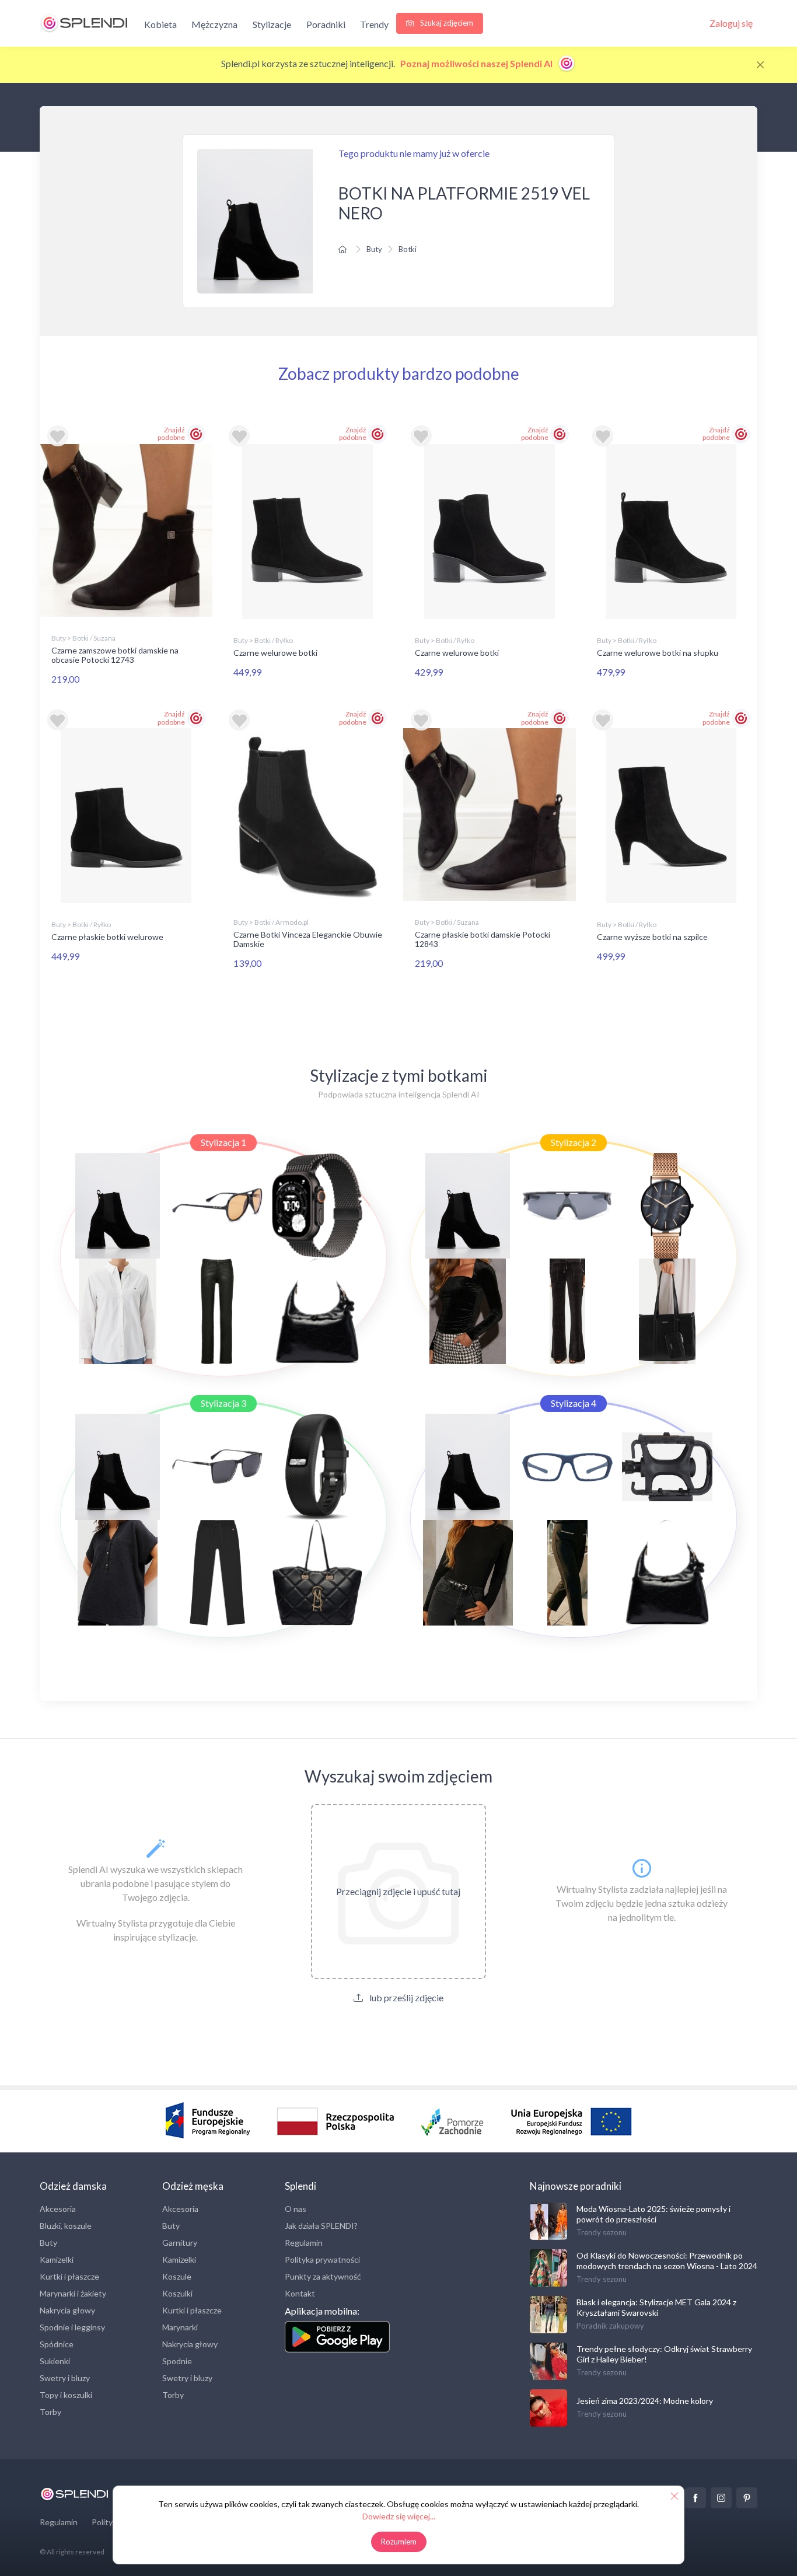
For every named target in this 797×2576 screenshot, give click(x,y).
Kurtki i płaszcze (69, 2276)
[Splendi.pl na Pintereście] (747, 2498)
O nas (296, 2209)
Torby (50, 2412)
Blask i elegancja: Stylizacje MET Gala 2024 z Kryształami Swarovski (656, 2307)
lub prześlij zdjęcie (406, 1997)
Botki (408, 249)
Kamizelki (57, 2259)
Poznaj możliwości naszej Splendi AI (477, 63)
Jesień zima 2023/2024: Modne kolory (645, 2401)
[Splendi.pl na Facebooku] (695, 2498)
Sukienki (55, 2361)
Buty (374, 249)
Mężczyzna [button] (214, 24)
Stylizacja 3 (223, 1403)
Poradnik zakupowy (610, 2326)
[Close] (760, 65)
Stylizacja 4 (574, 1403)
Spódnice (57, 2344)
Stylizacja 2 (574, 1142)
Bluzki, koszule (66, 2226)
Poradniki (326, 24)
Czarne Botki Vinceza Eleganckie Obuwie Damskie (308, 939)
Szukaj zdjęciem (446, 23)
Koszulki (177, 2293)
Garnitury (180, 2243)
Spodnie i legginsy (72, 2327)
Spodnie (177, 2361)
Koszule (177, 2276)
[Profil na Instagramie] (721, 2498)
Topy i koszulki (66, 2395)
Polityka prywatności (322, 2259)
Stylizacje (272, 24)
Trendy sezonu (602, 2232)
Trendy (374, 24)
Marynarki (180, 2327)
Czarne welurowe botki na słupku (658, 653)
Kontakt (300, 2293)
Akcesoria (58, 2209)
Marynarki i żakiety (73, 2293)
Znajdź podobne (171, 434)
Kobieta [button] (160, 24)
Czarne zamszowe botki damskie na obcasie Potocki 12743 (115, 655)
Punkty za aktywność (323, 2276)
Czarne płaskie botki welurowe (107, 937)
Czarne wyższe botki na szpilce (652, 937)
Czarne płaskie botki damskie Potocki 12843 (483, 939)
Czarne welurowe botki (275, 653)
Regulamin (304, 2243)
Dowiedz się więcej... (399, 2516)
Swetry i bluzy (65, 2378)
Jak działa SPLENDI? (321, 2226)
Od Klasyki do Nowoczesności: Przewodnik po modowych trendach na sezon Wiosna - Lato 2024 (667, 2261)
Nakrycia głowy (67, 2310)
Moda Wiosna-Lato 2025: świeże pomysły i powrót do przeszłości (653, 2214)
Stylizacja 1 (223, 1142)
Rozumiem (399, 2542)
